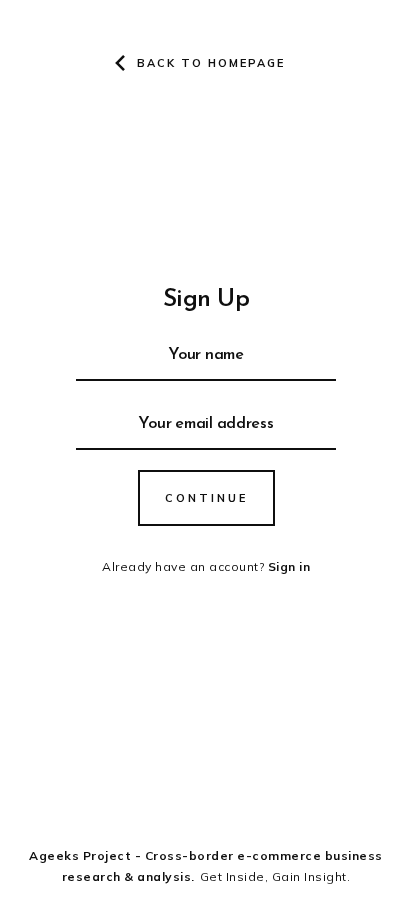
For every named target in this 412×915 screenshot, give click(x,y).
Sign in (289, 566)
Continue (206, 498)
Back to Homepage (211, 63)
